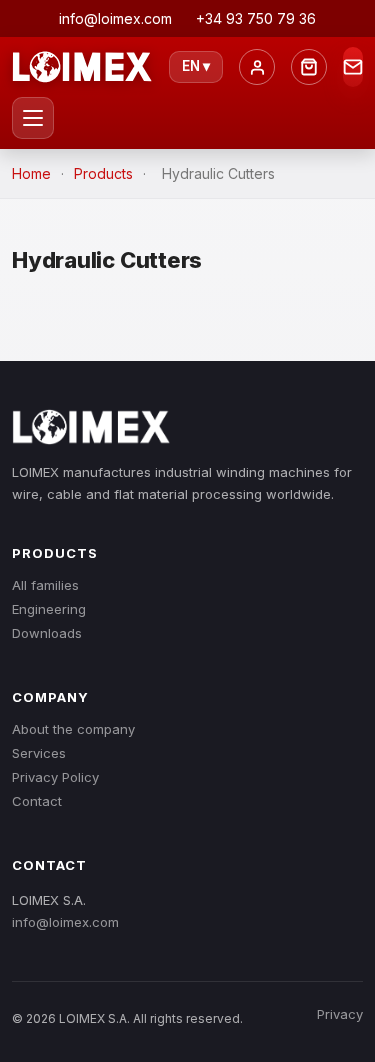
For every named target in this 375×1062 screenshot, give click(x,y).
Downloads (47, 633)
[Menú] (33, 118)
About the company (73, 729)
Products (103, 173)
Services (39, 753)
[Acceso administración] (257, 67)
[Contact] (353, 67)
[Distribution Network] (309, 67)
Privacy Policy (55, 777)
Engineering (49, 609)
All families (45, 585)
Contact (37, 801)
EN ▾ (196, 66)
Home (31, 173)
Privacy (340, 1014)
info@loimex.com (65, 922)
